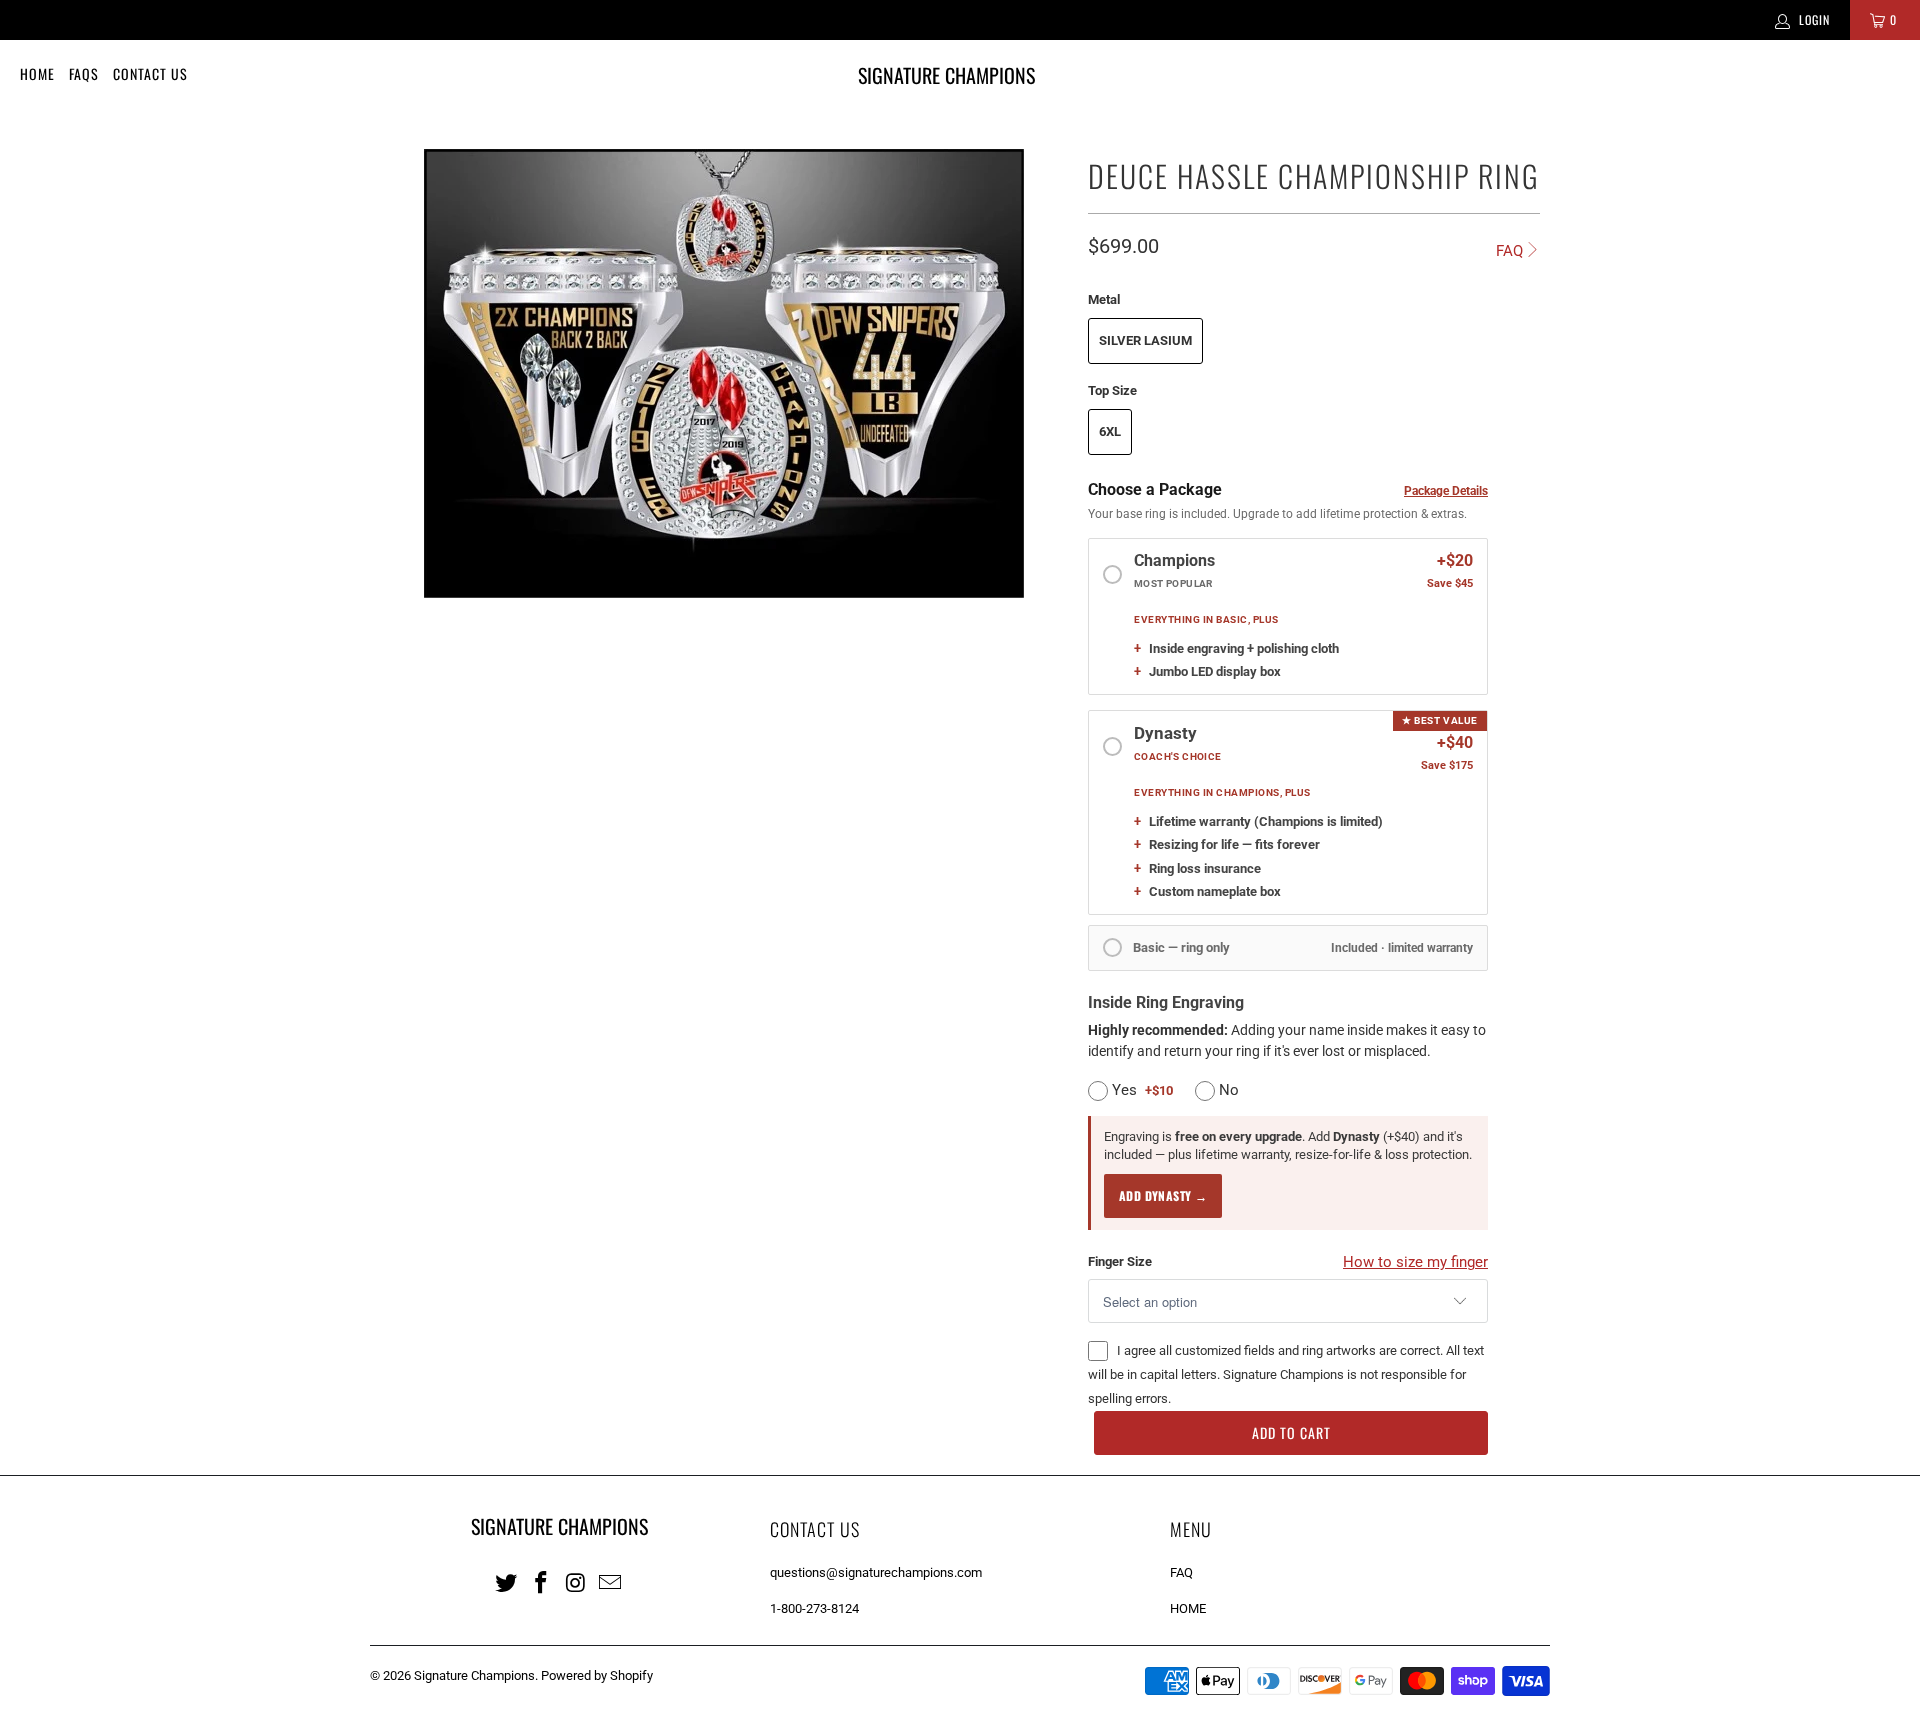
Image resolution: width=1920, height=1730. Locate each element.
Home (37, 73)
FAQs (84, 73)
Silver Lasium (1145, 340)
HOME (1188, 1608)
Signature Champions (474, 1675)
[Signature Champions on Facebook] (542, 1582)
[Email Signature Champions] (611, 1582)
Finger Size (1120, 1261)
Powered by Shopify (597, 1675)
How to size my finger (1415, 1262)
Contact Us (150, 73)
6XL (1110, 431)
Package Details (1446, 491)
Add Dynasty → (1163, 1195)
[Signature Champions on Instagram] (576, 1582)
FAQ (1509, 251)
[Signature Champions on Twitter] (507, 1582)
